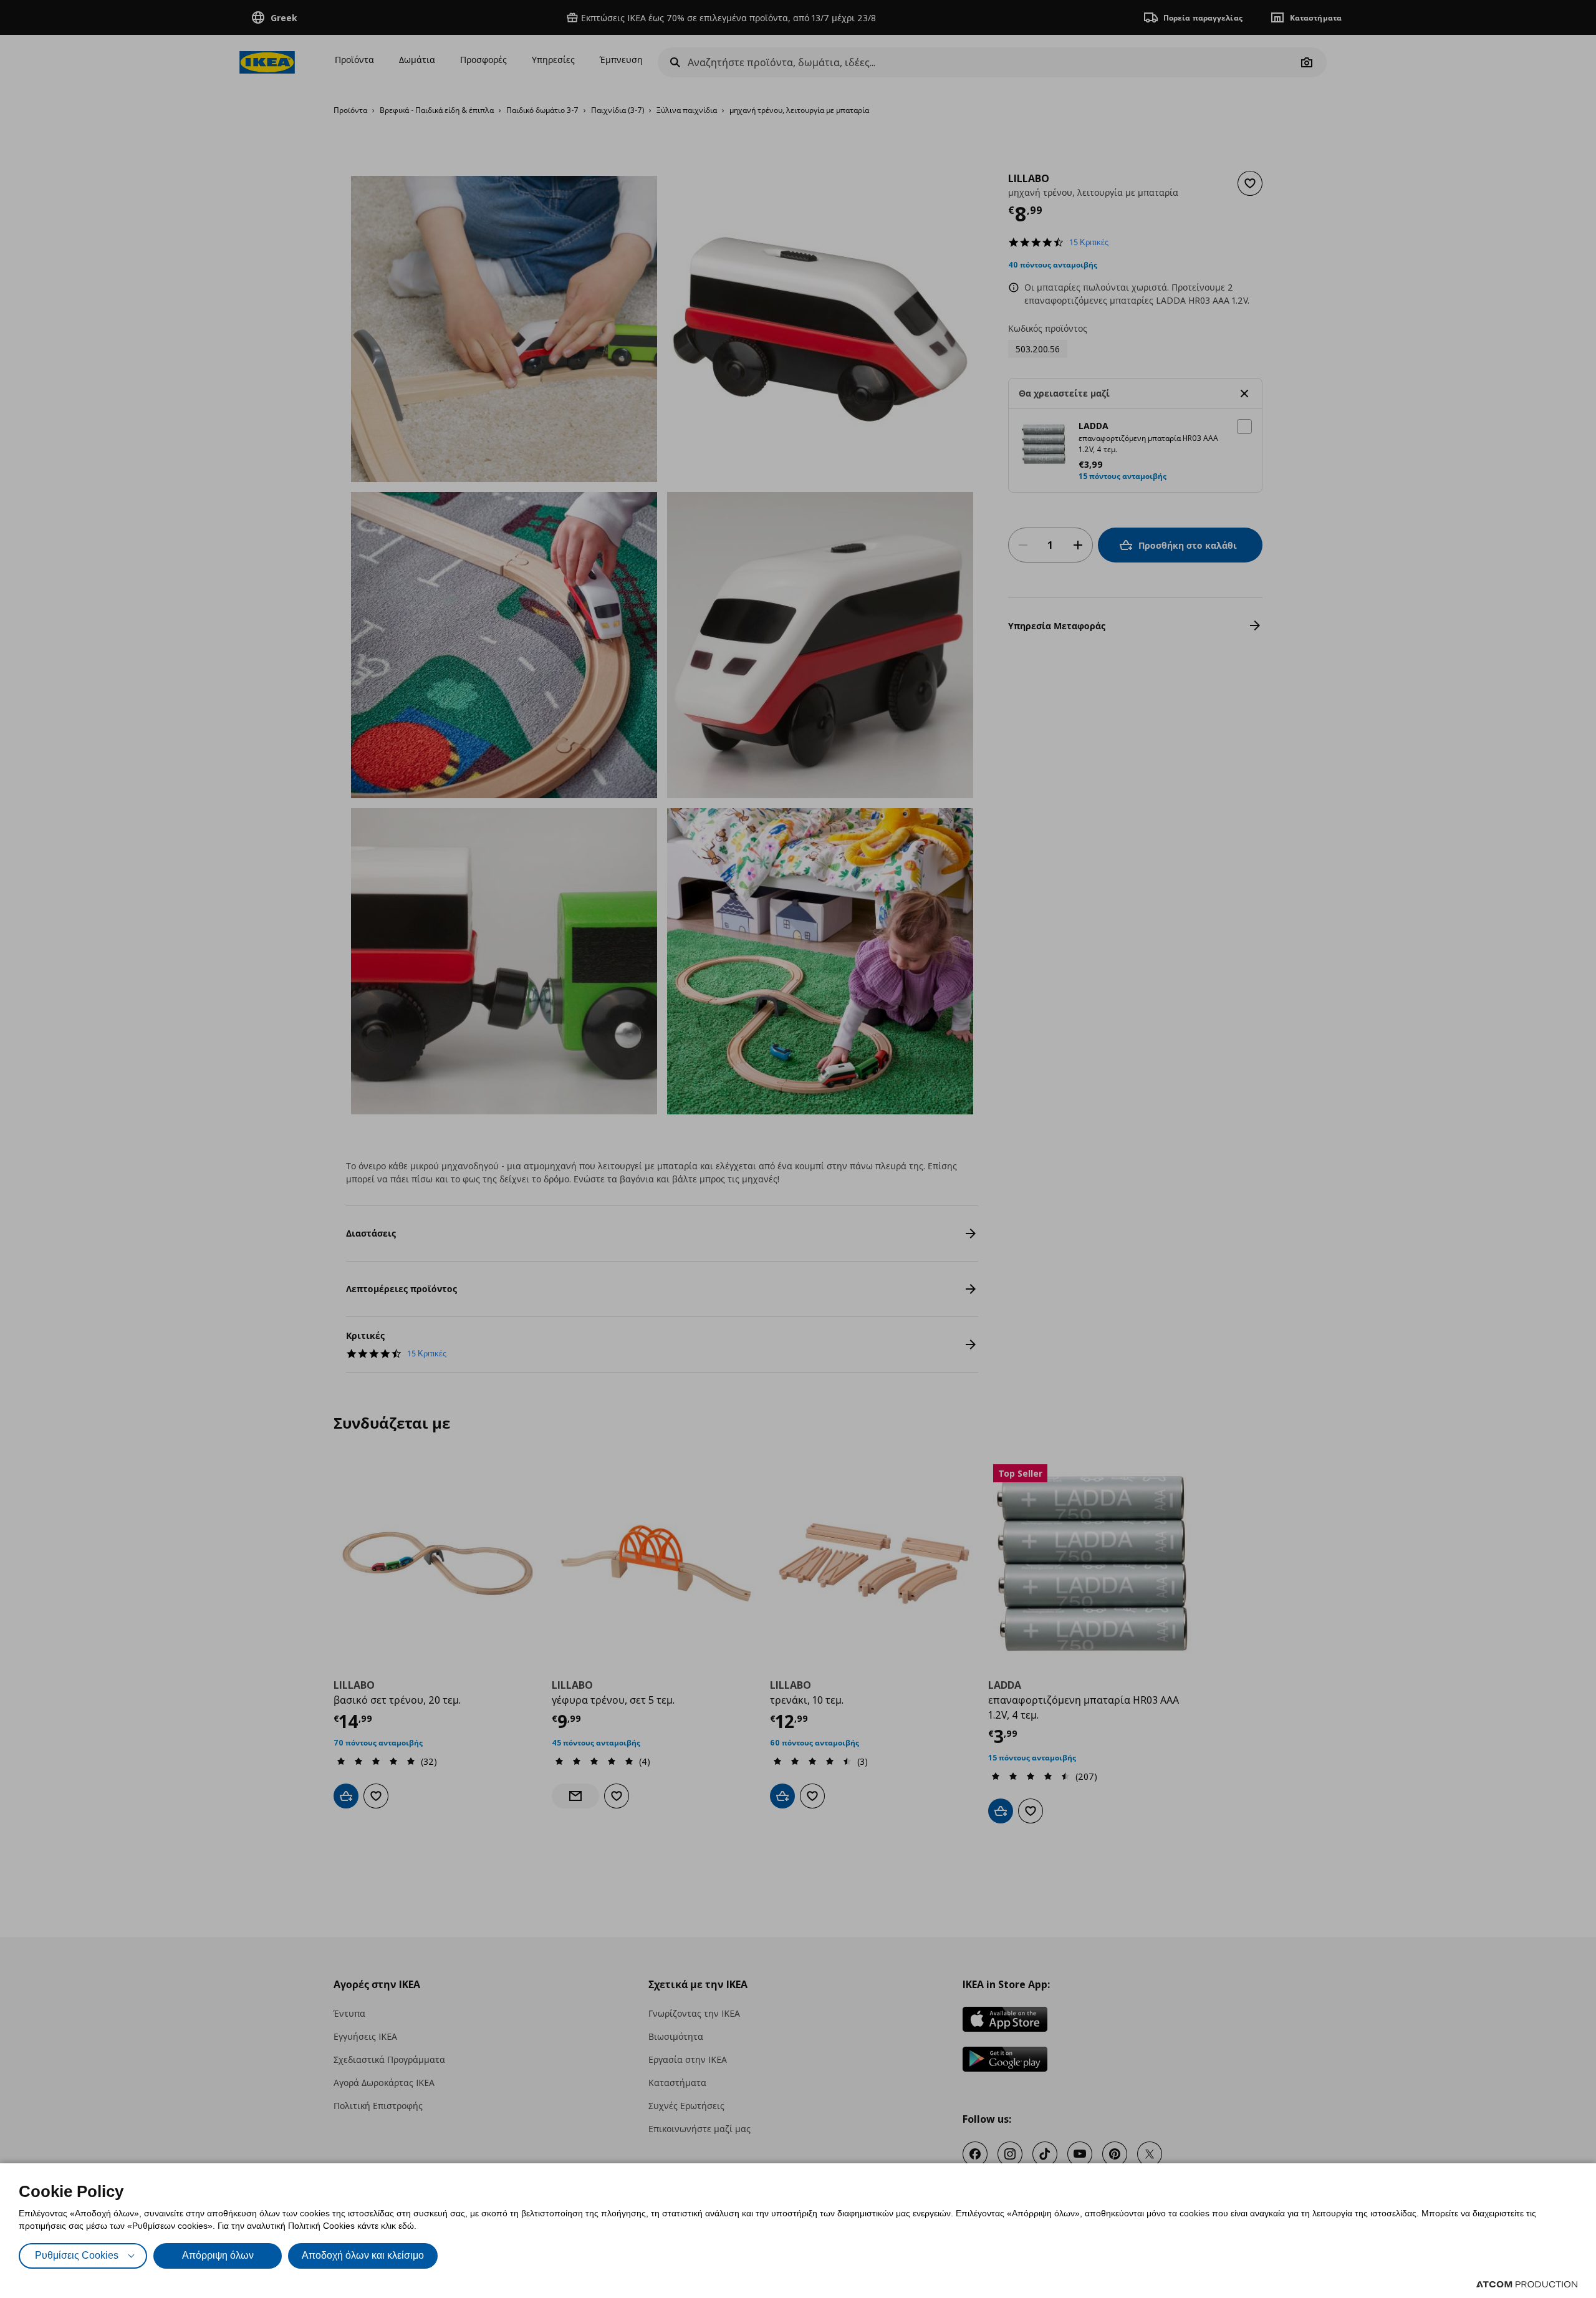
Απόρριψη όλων (218, 2255)
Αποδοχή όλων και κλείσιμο (363, 2255)
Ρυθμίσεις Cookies (77, 2255)
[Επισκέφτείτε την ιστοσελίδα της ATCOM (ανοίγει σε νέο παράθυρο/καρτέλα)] (1527, 2284)
